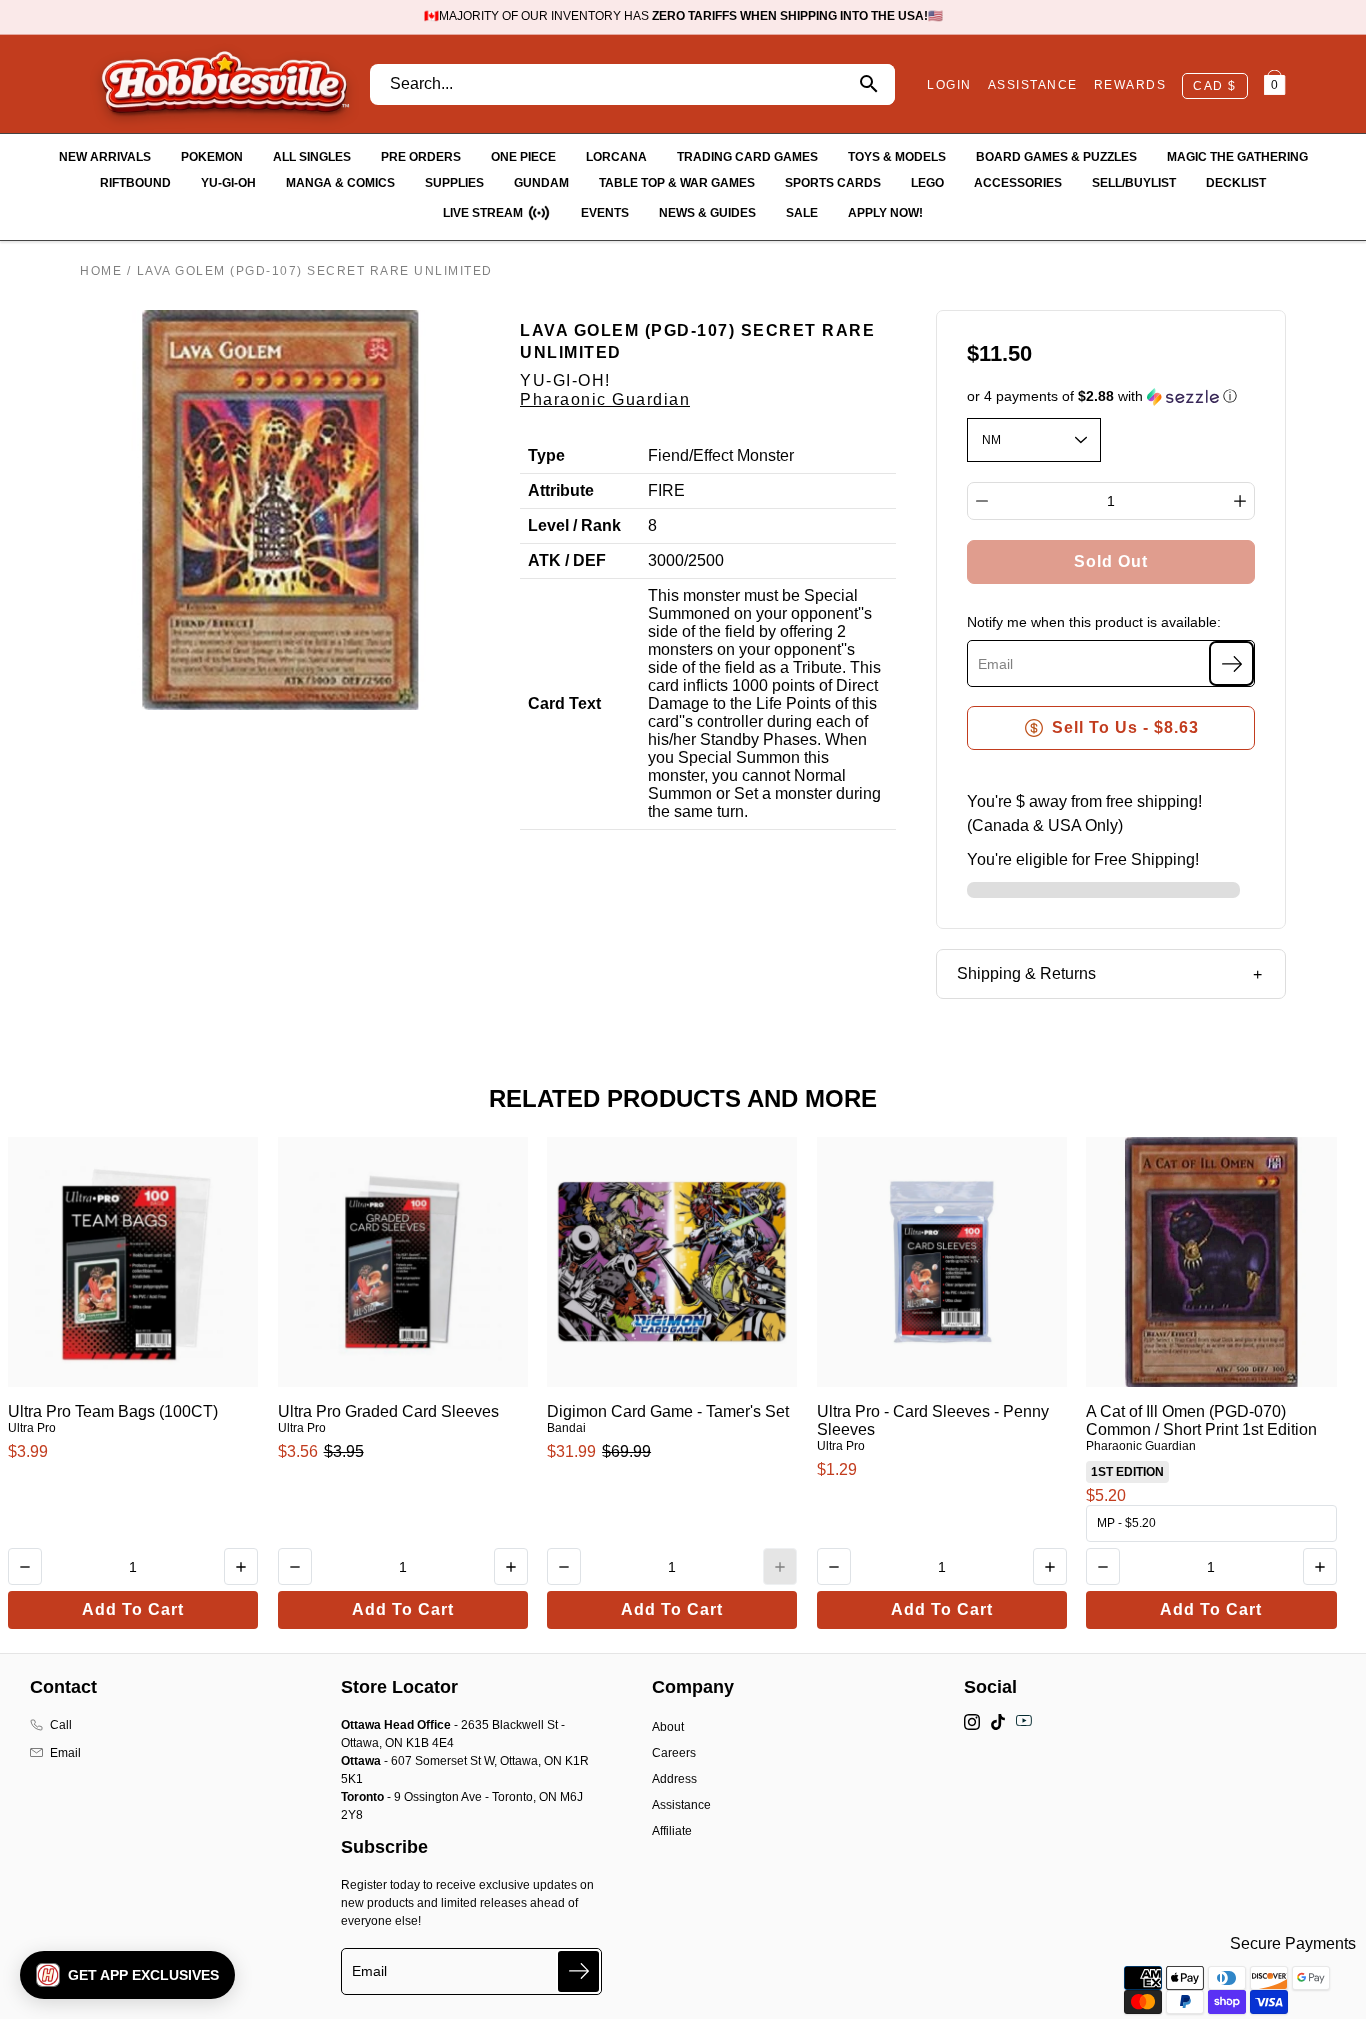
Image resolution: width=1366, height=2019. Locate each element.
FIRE (666, 490)
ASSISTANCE (1033, 85)
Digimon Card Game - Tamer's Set (668, 1411)
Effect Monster (743, 455)
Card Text (564, 703)
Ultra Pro (32, 1428)
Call (61, 1725)
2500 (706, 560)
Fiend (668, 455)
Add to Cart (133, 1609)
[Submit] (578, 1971)
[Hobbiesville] (224, 84)
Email (65, 1753)
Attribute (561, 490)
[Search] (868, 84)
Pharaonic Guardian (605, 399)
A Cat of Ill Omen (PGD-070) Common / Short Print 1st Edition (1201, 1420)
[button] (1111, 396)
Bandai (566, 1428)
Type (546, 455)
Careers (674, 1753)
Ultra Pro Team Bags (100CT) (113, 1411)
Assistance (681, 1805)
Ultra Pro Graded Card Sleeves (388, 1411)
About (668, 1727)
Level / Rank (574, 525)
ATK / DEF (567, 560)
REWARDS (1130, 85)
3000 (666, 560)
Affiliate (672, 1831)
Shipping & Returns (1026, 973)
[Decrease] (982, 501)
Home (101, 271)
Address (674, 1779)
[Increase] (1240, 501)
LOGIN (949, 85)
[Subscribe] (1231, 663)
